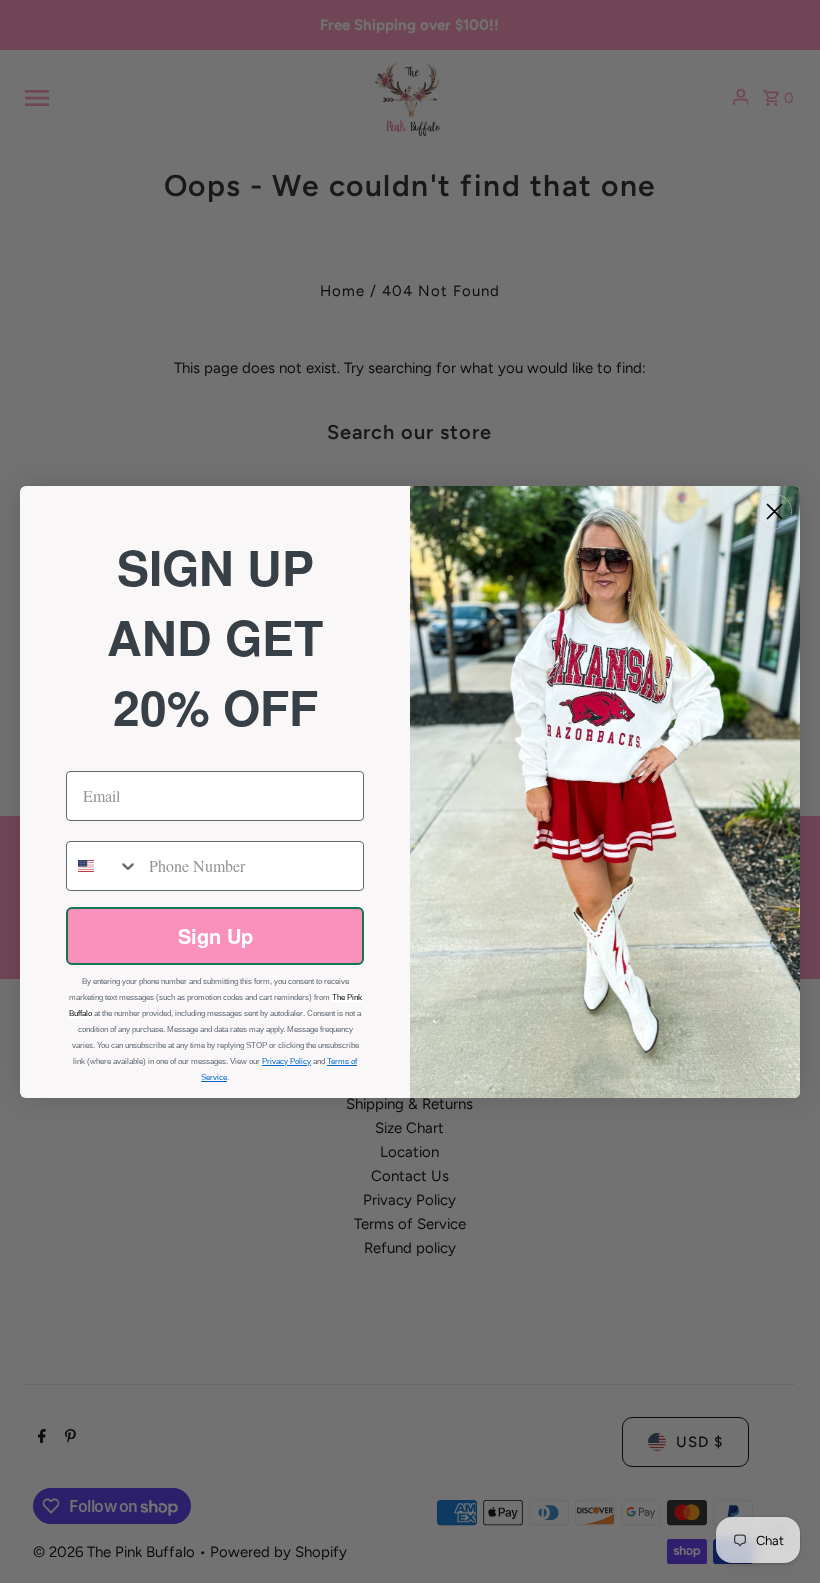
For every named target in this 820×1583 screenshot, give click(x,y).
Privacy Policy (286, 1061)
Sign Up (215, 935)
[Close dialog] (774, 511)
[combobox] (103, 866)
